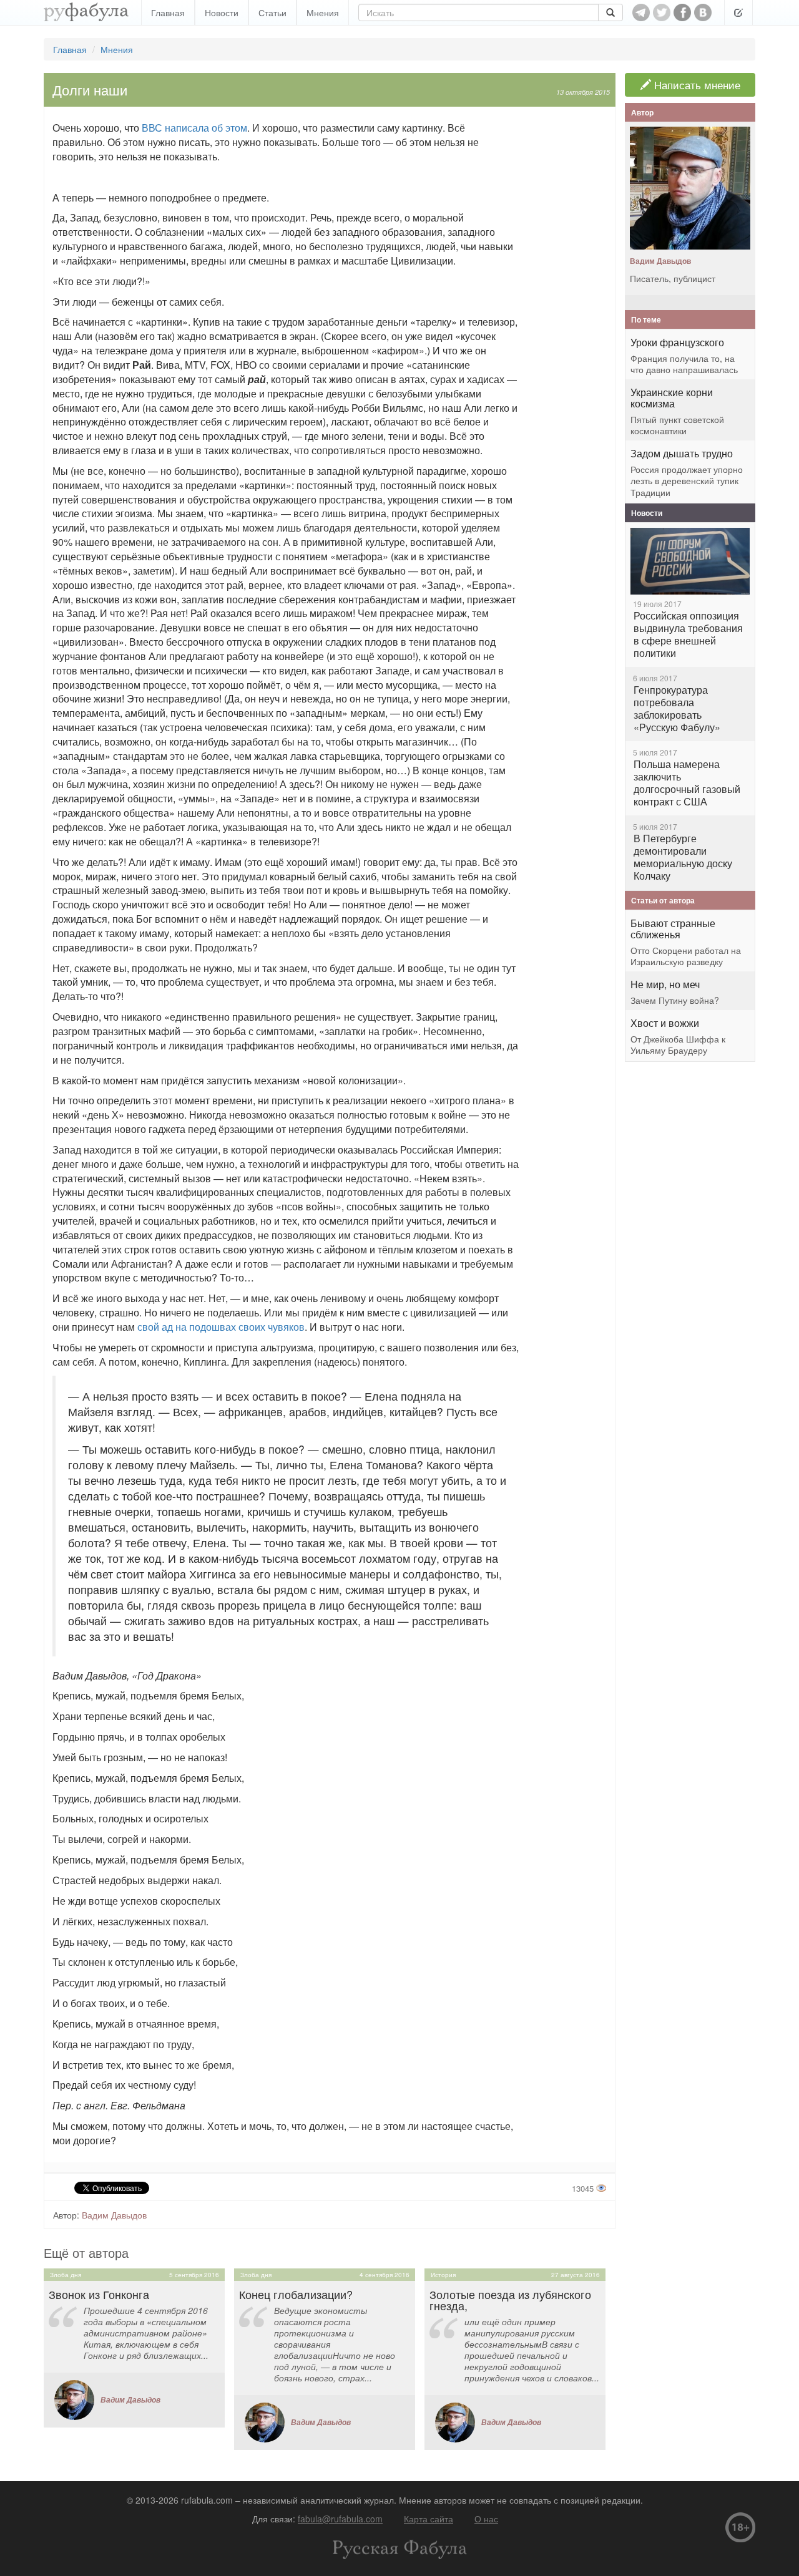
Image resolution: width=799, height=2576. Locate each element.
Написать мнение (696, 85)
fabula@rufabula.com (340, 2519)
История (443, 2275)
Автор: (66, 2215)
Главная (168, 12)
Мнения (323, 12)
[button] (738, 12)
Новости (222, 12)
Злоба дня (66, 2275)
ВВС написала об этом (194, 128)
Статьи (272, 12)
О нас (486, 2519)
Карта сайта (429, 2519)
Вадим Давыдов (114, 2215)
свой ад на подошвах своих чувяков (221, 1327)
